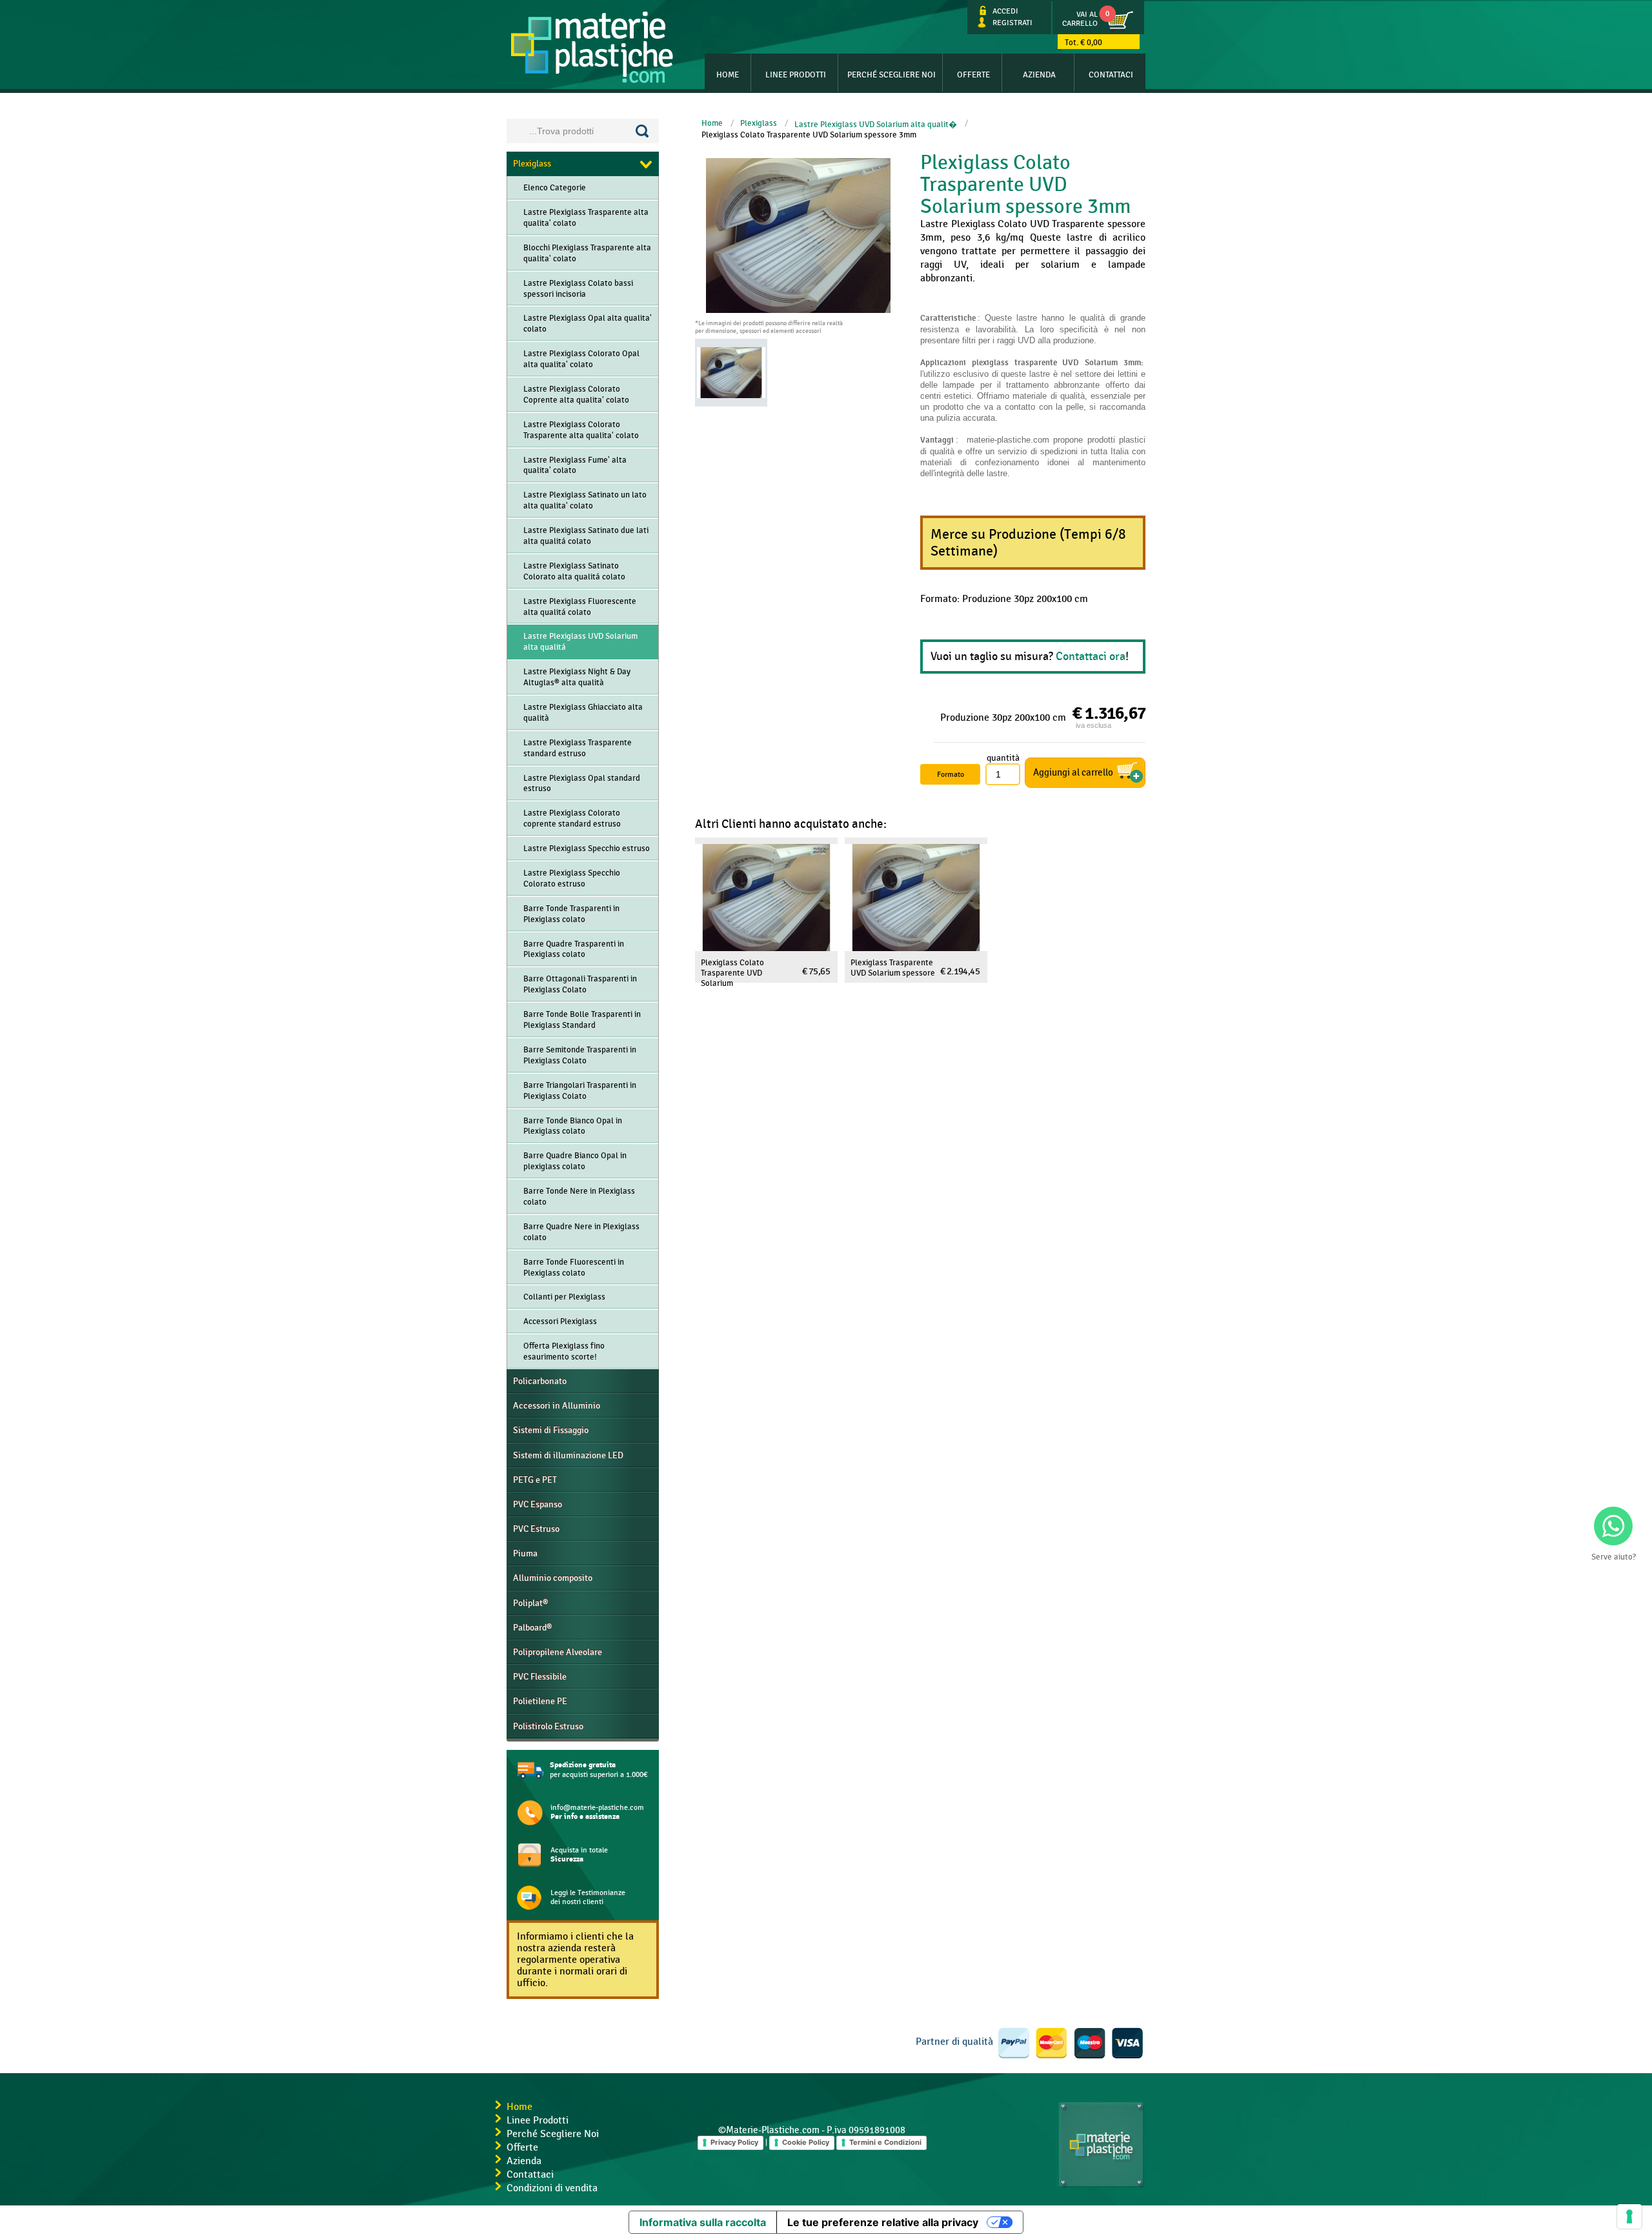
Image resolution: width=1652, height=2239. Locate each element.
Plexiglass (759, 123)
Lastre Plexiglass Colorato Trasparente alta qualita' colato (581, 430)
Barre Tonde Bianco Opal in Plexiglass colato (573, 1126)
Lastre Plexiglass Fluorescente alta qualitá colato (580, 607)
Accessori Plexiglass (560, 1321)
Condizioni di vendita (552, 2188)
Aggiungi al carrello (1073, 773)
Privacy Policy (734, 2142)
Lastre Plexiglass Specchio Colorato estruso (572, 879)
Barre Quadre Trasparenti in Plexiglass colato (574, 949)
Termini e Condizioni (885, 2142)
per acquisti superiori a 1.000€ (599, 1770)
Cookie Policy (806, 2142)
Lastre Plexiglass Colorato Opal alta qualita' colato (581, 359)
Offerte (973, 75)
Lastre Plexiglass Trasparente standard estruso (578, 748)
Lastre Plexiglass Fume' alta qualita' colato (575, 466)
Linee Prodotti (796, 75)
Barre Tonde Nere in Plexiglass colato (579, 1197)
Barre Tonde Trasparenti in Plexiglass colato (571, 914)
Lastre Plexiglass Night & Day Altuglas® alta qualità (577, 677)
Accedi (1003, 11)
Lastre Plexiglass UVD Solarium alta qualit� (876, 125)
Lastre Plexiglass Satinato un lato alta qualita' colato (585, 500)
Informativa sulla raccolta (703, 2222)
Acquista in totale (579, 1855)
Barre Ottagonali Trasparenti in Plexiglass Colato (580, 984)
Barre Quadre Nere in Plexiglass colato (581, 1232)
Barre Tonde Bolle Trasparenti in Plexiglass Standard (582, 1020)
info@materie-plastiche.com (597, 1812)
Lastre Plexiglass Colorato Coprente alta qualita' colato (576, 395)
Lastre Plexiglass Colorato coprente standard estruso (572, 818)
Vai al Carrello (1080, 19)
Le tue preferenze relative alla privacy (883, 2222)
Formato (951, 774)
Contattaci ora (1091, 657)
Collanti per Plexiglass (564, 1297)
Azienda (1039, 75)
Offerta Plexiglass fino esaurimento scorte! (564, 1351)
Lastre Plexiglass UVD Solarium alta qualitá (580, 642)
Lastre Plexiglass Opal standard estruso (582, 784)
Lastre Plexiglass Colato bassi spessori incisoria (578, 289)
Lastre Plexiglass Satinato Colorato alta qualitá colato (574, 571)
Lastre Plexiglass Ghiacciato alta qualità (583, 713)
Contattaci (1111, 75)
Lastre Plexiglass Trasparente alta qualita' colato (586, 218)
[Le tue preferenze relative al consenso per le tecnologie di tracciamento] (1629, 2216)
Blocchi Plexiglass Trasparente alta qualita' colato (587, 253)
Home (728, 75)
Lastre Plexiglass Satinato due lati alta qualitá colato (586, 536)
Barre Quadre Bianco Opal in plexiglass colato (575, 1161)
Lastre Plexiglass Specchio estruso (587, 848)
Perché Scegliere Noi (553, 2134)
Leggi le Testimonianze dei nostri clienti (588, 1897)
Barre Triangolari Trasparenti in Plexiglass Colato (580, 1091)
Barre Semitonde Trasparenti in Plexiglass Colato (580, 1055)
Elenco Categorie (555, 188)
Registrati (1011, 23)
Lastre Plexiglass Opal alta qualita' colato (588, 324)
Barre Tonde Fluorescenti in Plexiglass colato (574, 1268)
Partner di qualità (954, 2042)
